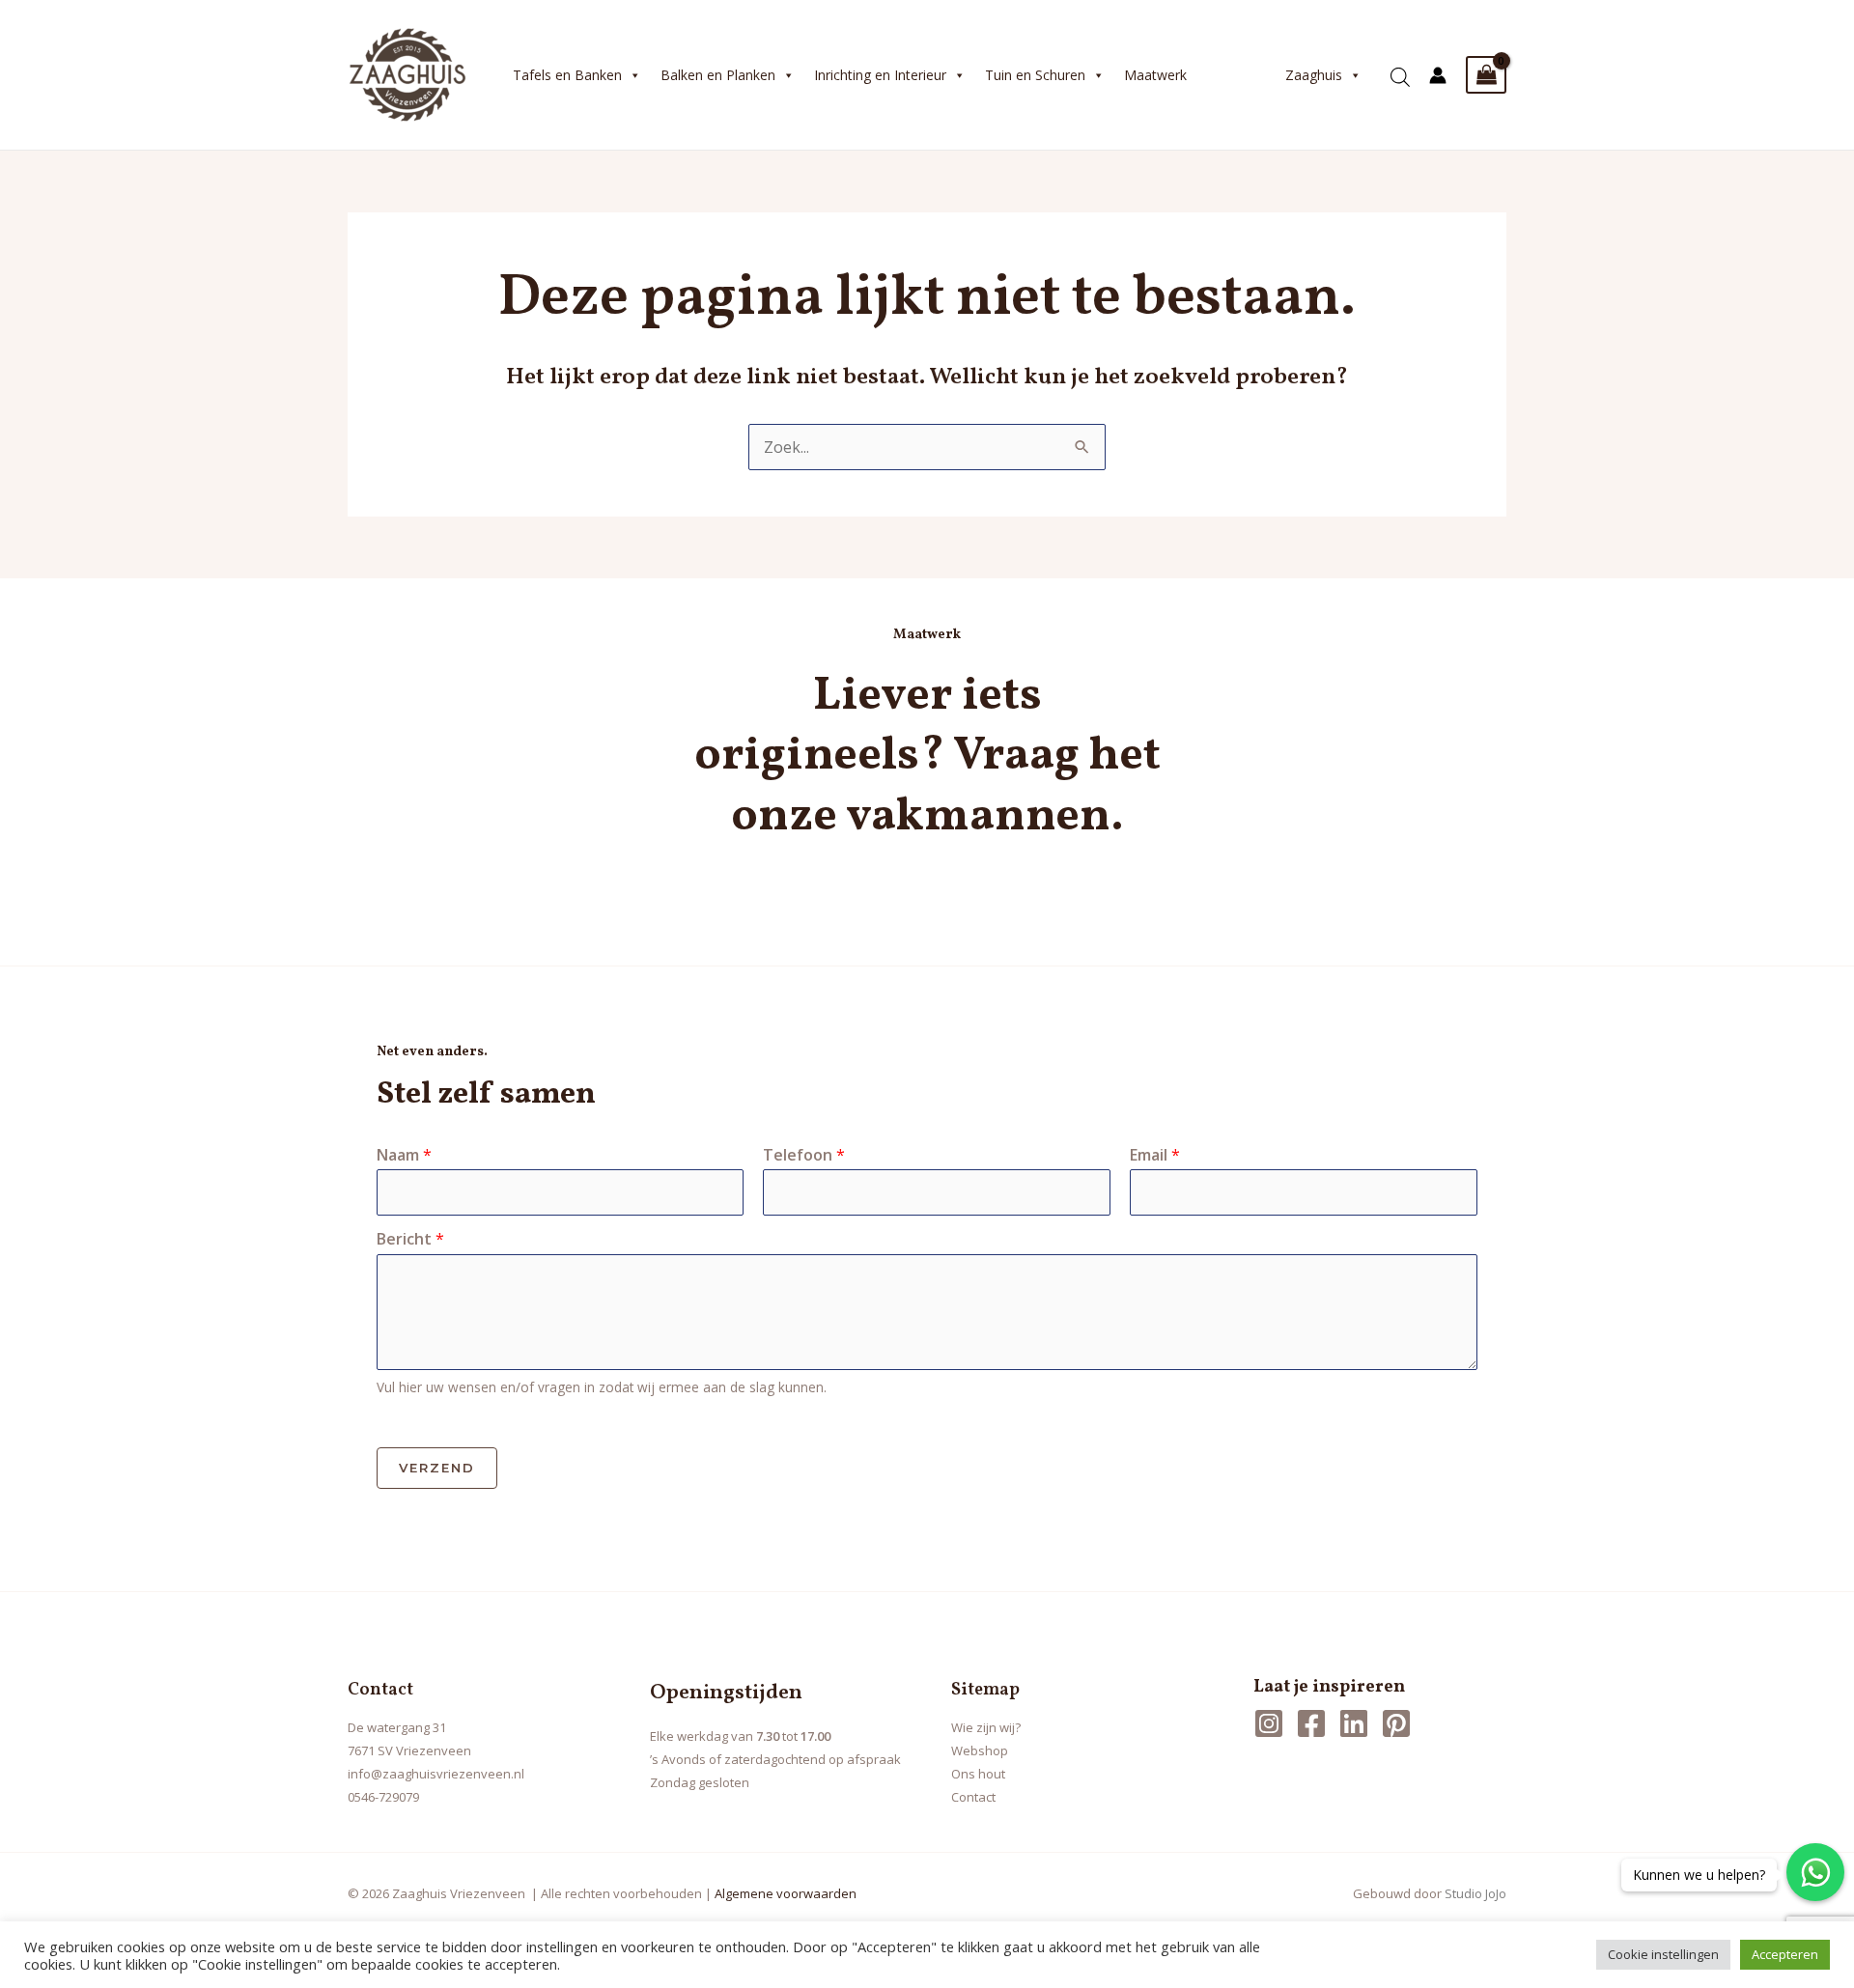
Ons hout (978, 1774)
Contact (973, 1797)
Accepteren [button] (1785, 1954)
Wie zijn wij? (986, 1727)
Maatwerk (1155, 75)
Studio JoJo (1475, 1893)
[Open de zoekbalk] (1400, 70)
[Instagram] (1269, 1723)
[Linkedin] (1354, 1723)
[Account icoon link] (1438, 75)
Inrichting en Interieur (880, 75)
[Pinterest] (1396, 1723)
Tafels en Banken (567, 75)
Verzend (437, 1468)
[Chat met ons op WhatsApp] (1815, 1872)
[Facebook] (1311, 1723)
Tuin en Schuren (1035, 75)
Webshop (980, 1750)
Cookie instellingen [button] (1663, 1954)
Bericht (410, 1239)
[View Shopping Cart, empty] (1486, 75)
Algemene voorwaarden (786, 1893)
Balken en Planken (718, 75)
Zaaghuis (1314, 75)
